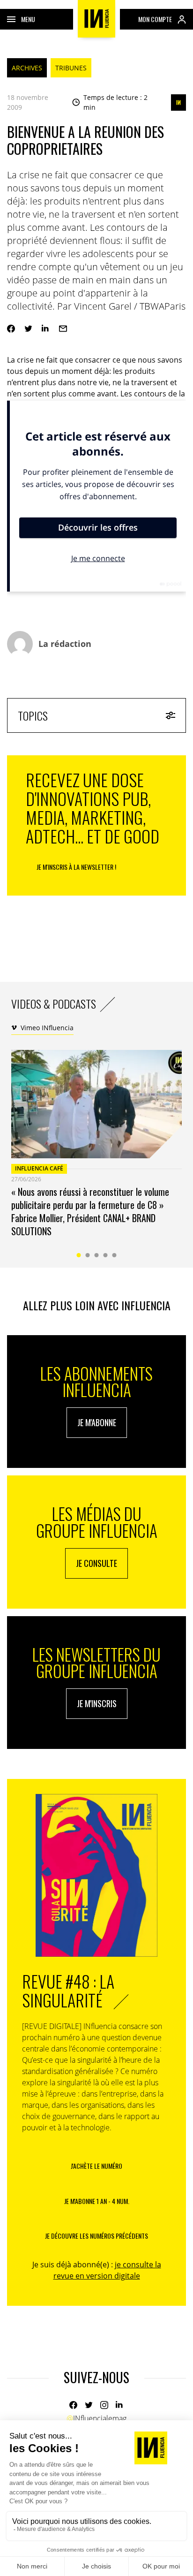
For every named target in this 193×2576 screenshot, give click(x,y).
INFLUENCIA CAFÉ (39, 1168)
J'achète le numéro (96, 2166)
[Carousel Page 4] (106, 1255)
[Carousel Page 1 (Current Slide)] (79, 1255)
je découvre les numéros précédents (96, 2236)
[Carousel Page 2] (88, 1255)
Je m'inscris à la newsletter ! (76, 867)
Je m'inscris (97, 1703)
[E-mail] (63, 329)
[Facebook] (11, 329)
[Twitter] (28, 329)
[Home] (96, 19)
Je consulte (96, 1563)
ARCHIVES (27, 68)
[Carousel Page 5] (115, 1255)
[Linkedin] (46, 329)
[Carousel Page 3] (97, 1255)
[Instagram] (104, 2405)
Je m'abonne (97, 1422)
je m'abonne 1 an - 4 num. (97, 2201)
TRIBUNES (71, 68)
